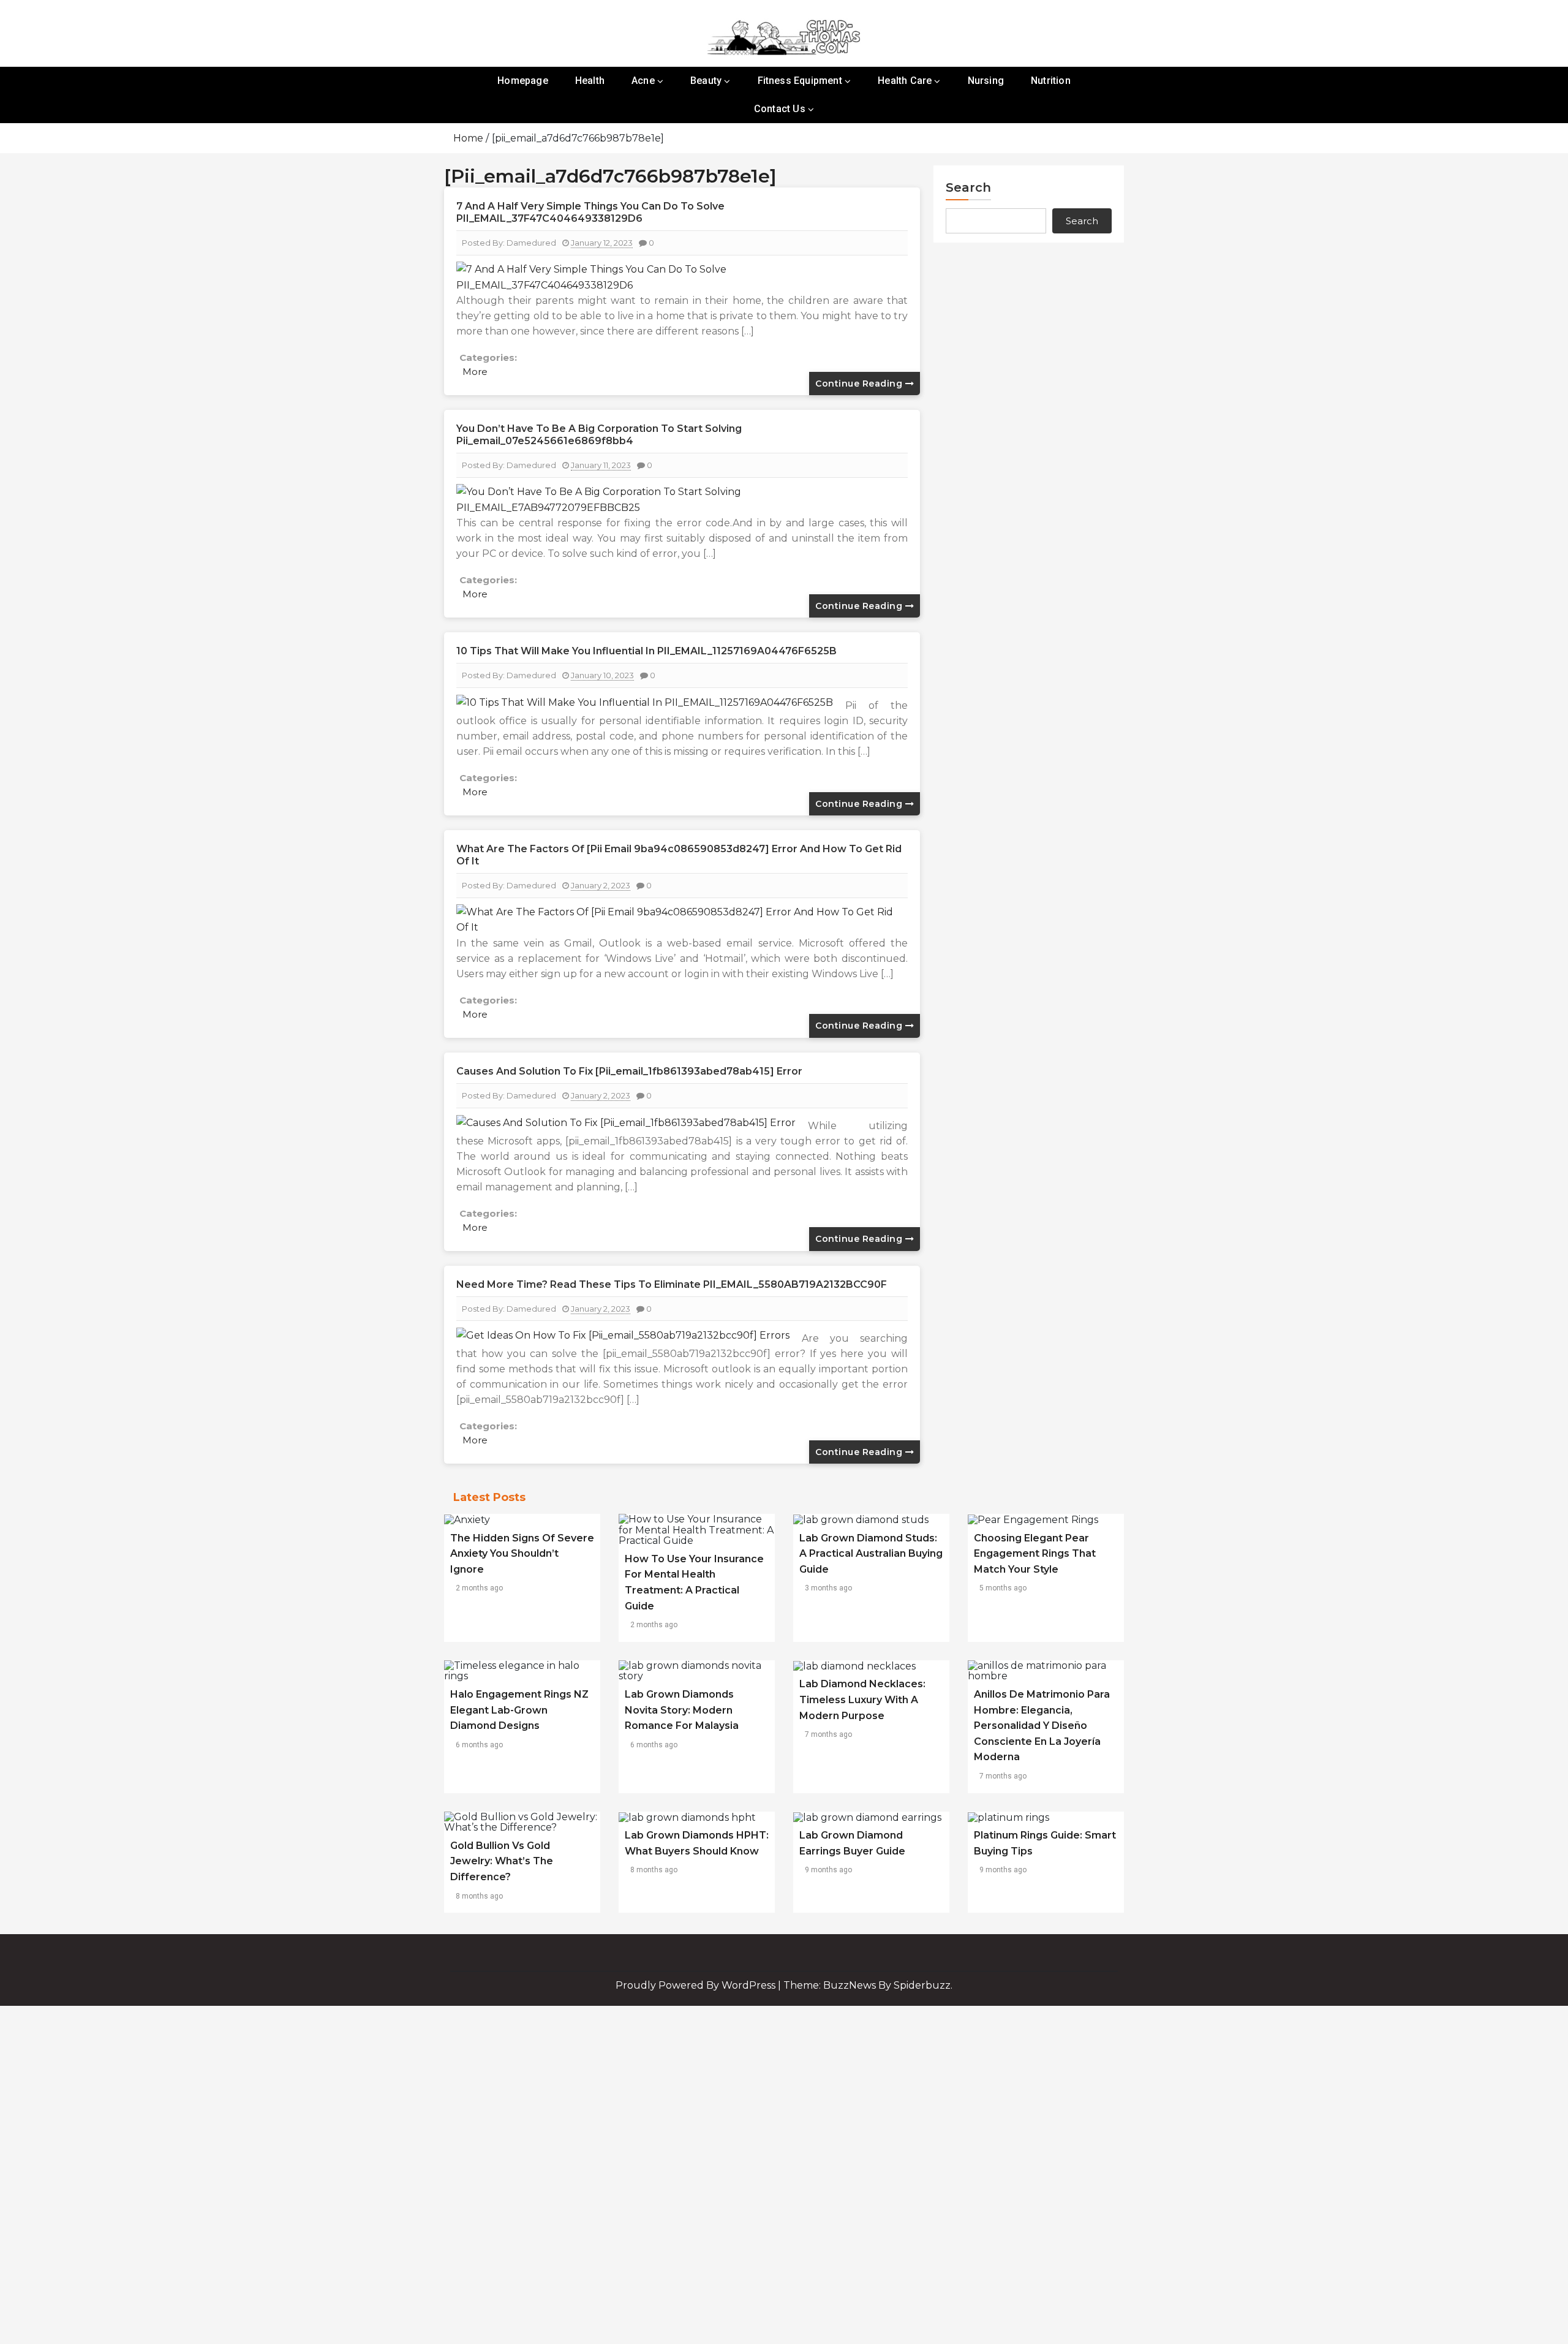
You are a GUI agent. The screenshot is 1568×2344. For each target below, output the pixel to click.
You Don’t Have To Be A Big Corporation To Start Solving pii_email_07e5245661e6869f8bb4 (599, 435)
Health (590, 81)
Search (968, 187)
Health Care (905, 81)
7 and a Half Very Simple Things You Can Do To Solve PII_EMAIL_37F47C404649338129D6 (590, 212)
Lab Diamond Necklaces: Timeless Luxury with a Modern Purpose (862, 1699)
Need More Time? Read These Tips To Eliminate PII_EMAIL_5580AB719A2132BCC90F (672, 1284)
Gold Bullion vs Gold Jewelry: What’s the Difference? (502, 1861)
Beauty (706, 81)
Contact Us (780, 109)
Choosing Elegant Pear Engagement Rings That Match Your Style (1035, 1554)
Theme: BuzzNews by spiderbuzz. (868, 1985)
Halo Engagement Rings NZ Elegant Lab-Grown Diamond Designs (519, 1710)
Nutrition (1051, 81)
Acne (643, 81)
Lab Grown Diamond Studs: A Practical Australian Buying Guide (871, 1554)
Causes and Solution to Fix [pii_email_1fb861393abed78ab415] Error (629, 1071)
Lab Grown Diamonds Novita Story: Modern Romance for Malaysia (682, 1710)
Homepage (523, 81)
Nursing (986, 81)
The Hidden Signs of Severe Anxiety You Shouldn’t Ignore (522, 1554)
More (475, 372)
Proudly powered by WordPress (697, 1985)
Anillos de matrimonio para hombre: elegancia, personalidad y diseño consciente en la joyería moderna (1042, 1726)
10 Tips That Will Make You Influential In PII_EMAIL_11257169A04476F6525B (646, 651)
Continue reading (860, 384)
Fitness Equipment (800, 81)
